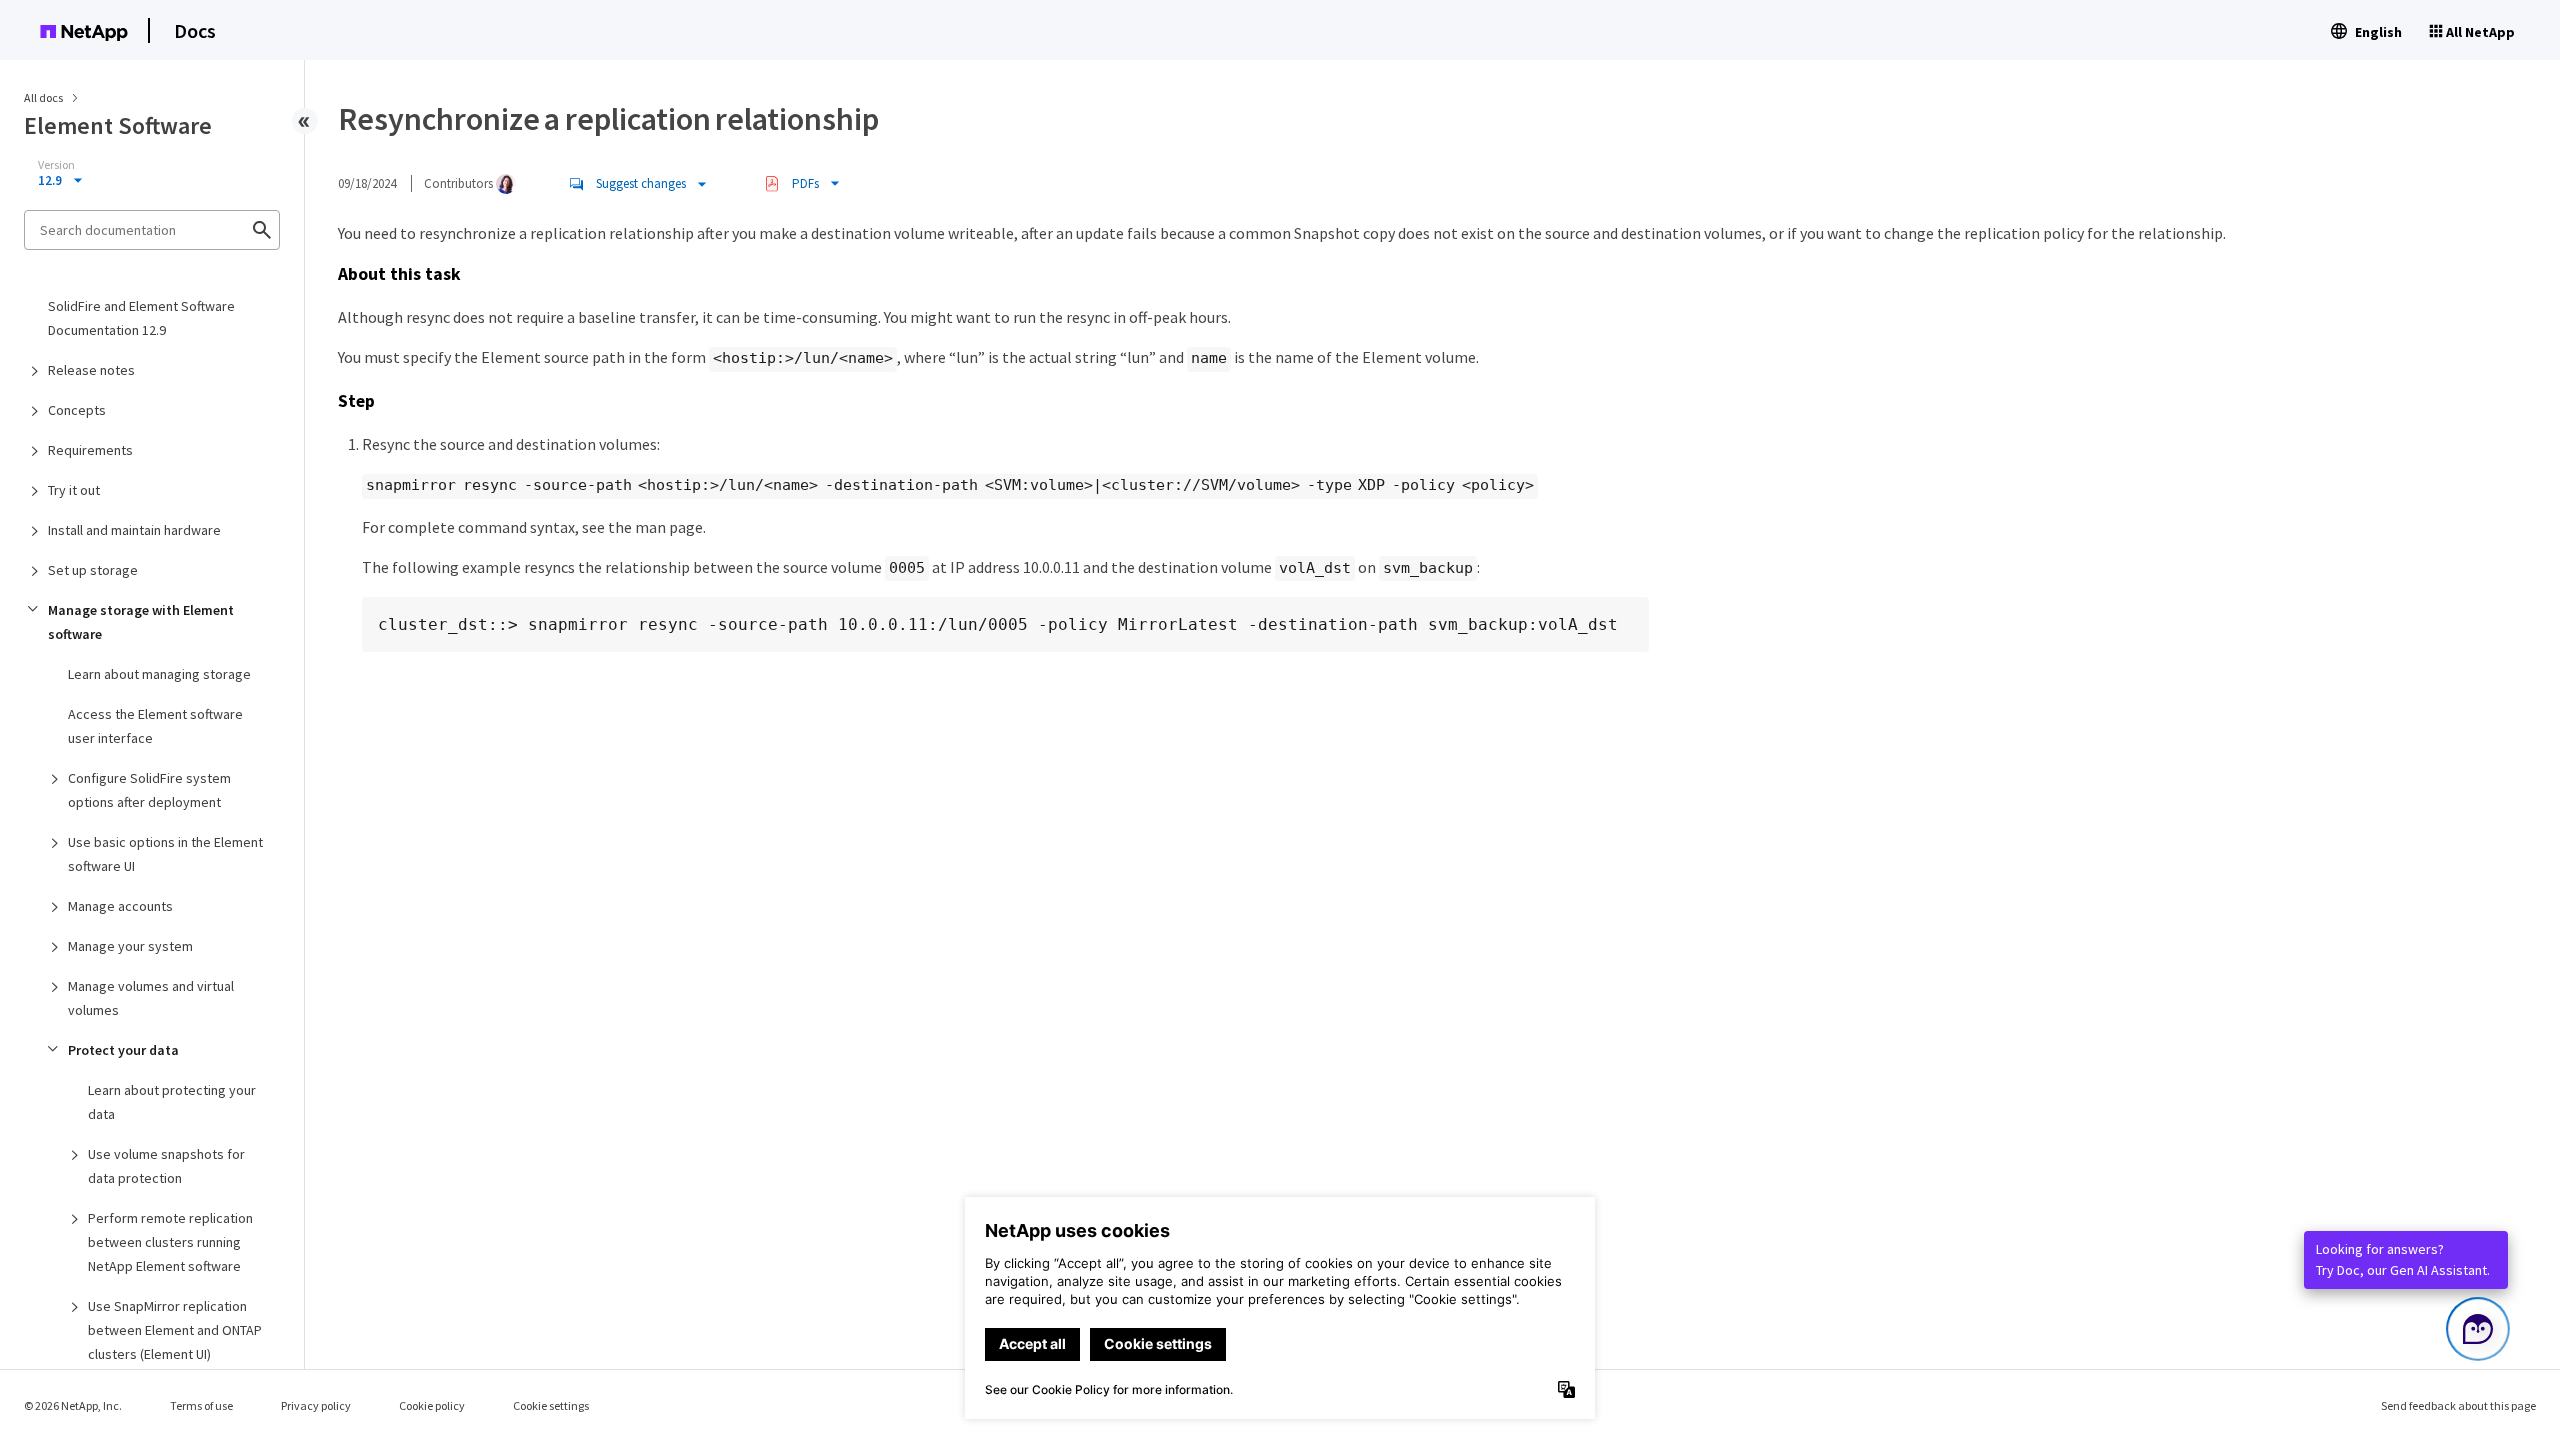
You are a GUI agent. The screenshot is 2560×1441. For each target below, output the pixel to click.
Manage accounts (120, 906)
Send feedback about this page (2458, 1405)
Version (56, 165)
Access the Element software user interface (155, 726)
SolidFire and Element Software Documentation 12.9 (141, 318)
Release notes (91, 370)
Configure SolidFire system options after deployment (149, 790)
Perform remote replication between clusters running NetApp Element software (170, 1242)
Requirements (90, 450)
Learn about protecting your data (172, 1102)
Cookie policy (432, 1405)
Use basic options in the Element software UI (165, 854)
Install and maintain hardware (134, 530)
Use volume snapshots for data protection (166, 1166)
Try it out (74, 490)
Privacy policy (316, 1405)
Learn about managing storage (159, 674)
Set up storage (93, 570)
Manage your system (130, 946)
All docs (43, 97)
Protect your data (123, 1050)
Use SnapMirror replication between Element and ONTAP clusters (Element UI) (175, 1330)
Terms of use (201, 1405)
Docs (195, 30)
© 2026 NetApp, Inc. (73, 1405)
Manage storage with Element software (141, 622)
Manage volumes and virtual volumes (151, 998)
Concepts (77, 410)
